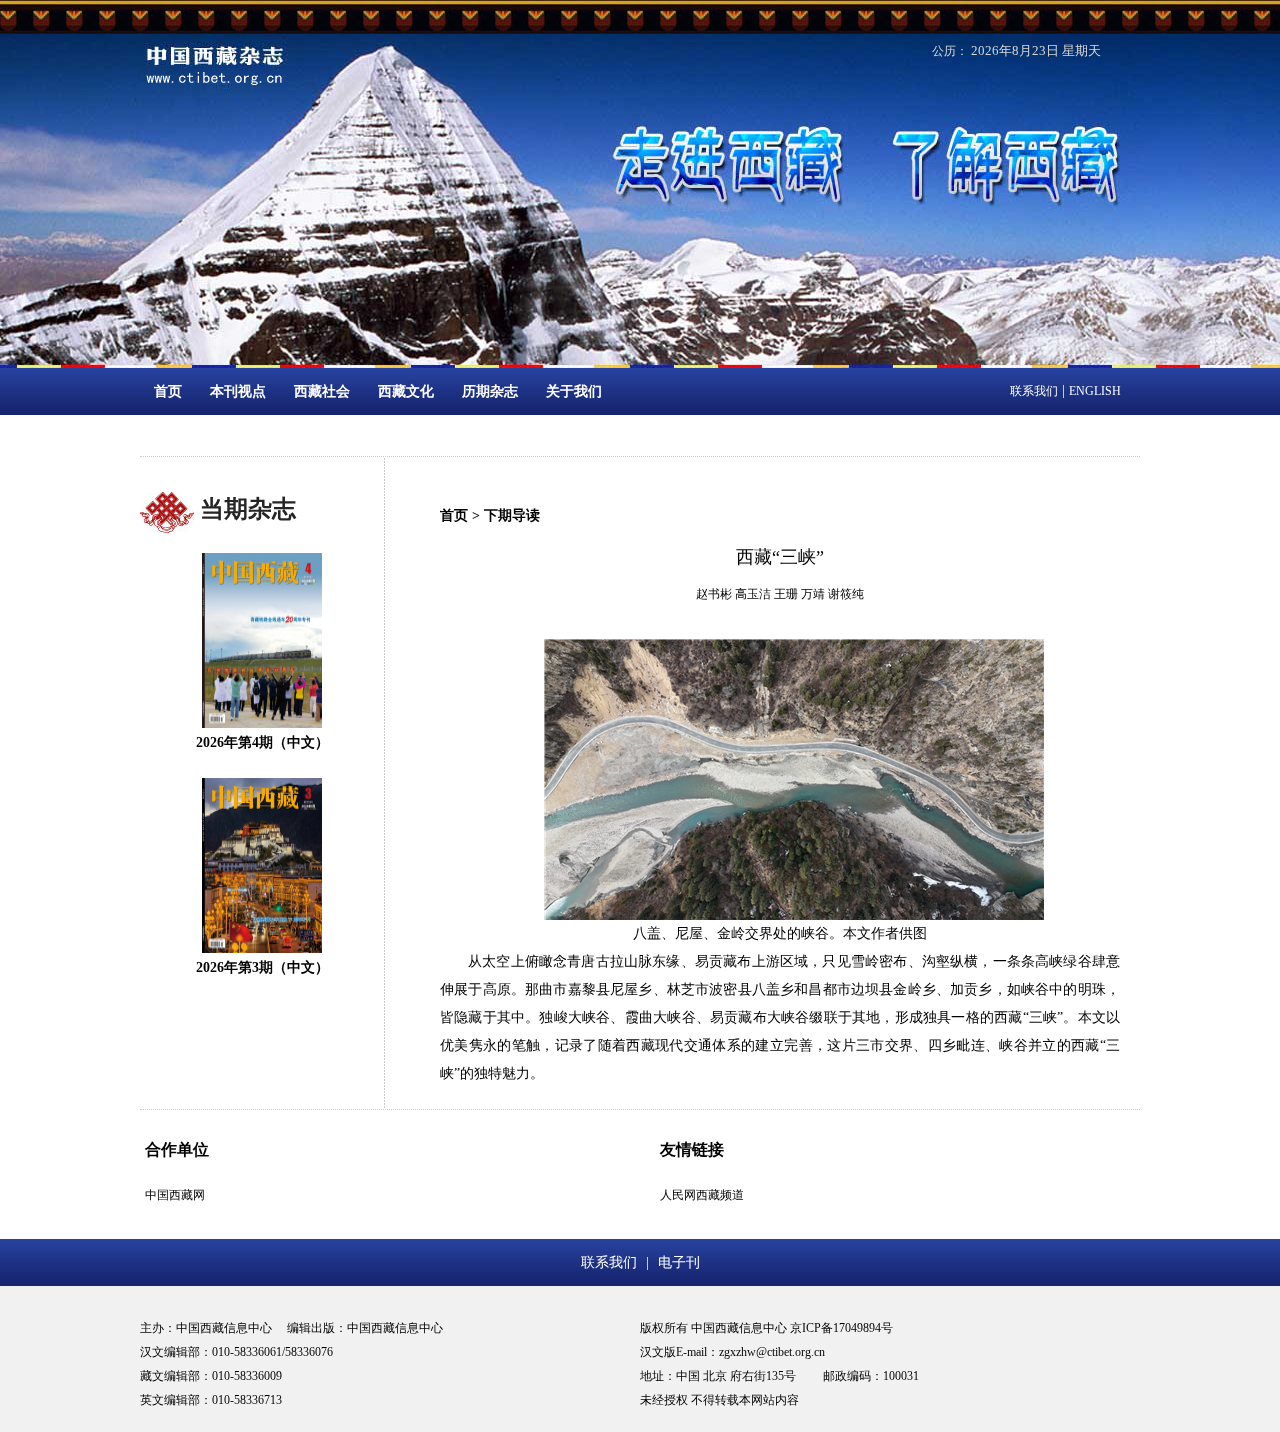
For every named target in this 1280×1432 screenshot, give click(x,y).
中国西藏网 (175, 1195)
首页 (168, 391)
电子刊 (679, 1262)
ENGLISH (1095, 391)
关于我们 (574, 391)
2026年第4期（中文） (262, 742)
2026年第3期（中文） (262, 967)
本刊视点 (238, 391)
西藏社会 (322, 391)
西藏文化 (406, 391)
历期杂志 (490, 391)
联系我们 (1034, 391)
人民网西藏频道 (702, 1195)
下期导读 (512, 515)
